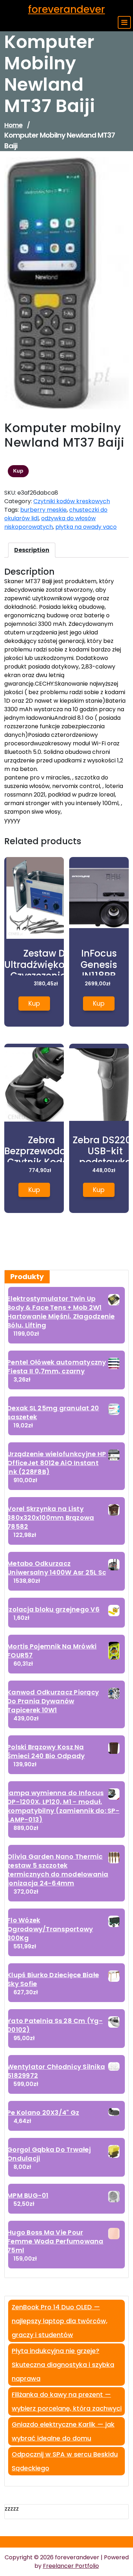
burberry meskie (43, 510)
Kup (18, 471)
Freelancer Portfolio (71, 2566)
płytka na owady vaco (86, 527)
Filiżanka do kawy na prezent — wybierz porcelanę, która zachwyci (67, 2401)
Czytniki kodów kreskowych (72, 501)
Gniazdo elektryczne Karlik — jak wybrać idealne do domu (63, 2431)
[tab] (32, 550)
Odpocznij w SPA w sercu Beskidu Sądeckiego (65, 2461)
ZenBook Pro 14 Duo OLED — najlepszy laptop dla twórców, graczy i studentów (60, 2321)
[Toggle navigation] (124, 22)
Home (13, 125)
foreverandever (66, 9)
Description (32, 550)
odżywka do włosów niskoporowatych (50, 523)
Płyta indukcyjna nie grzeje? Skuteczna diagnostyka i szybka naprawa (63, 2365)
